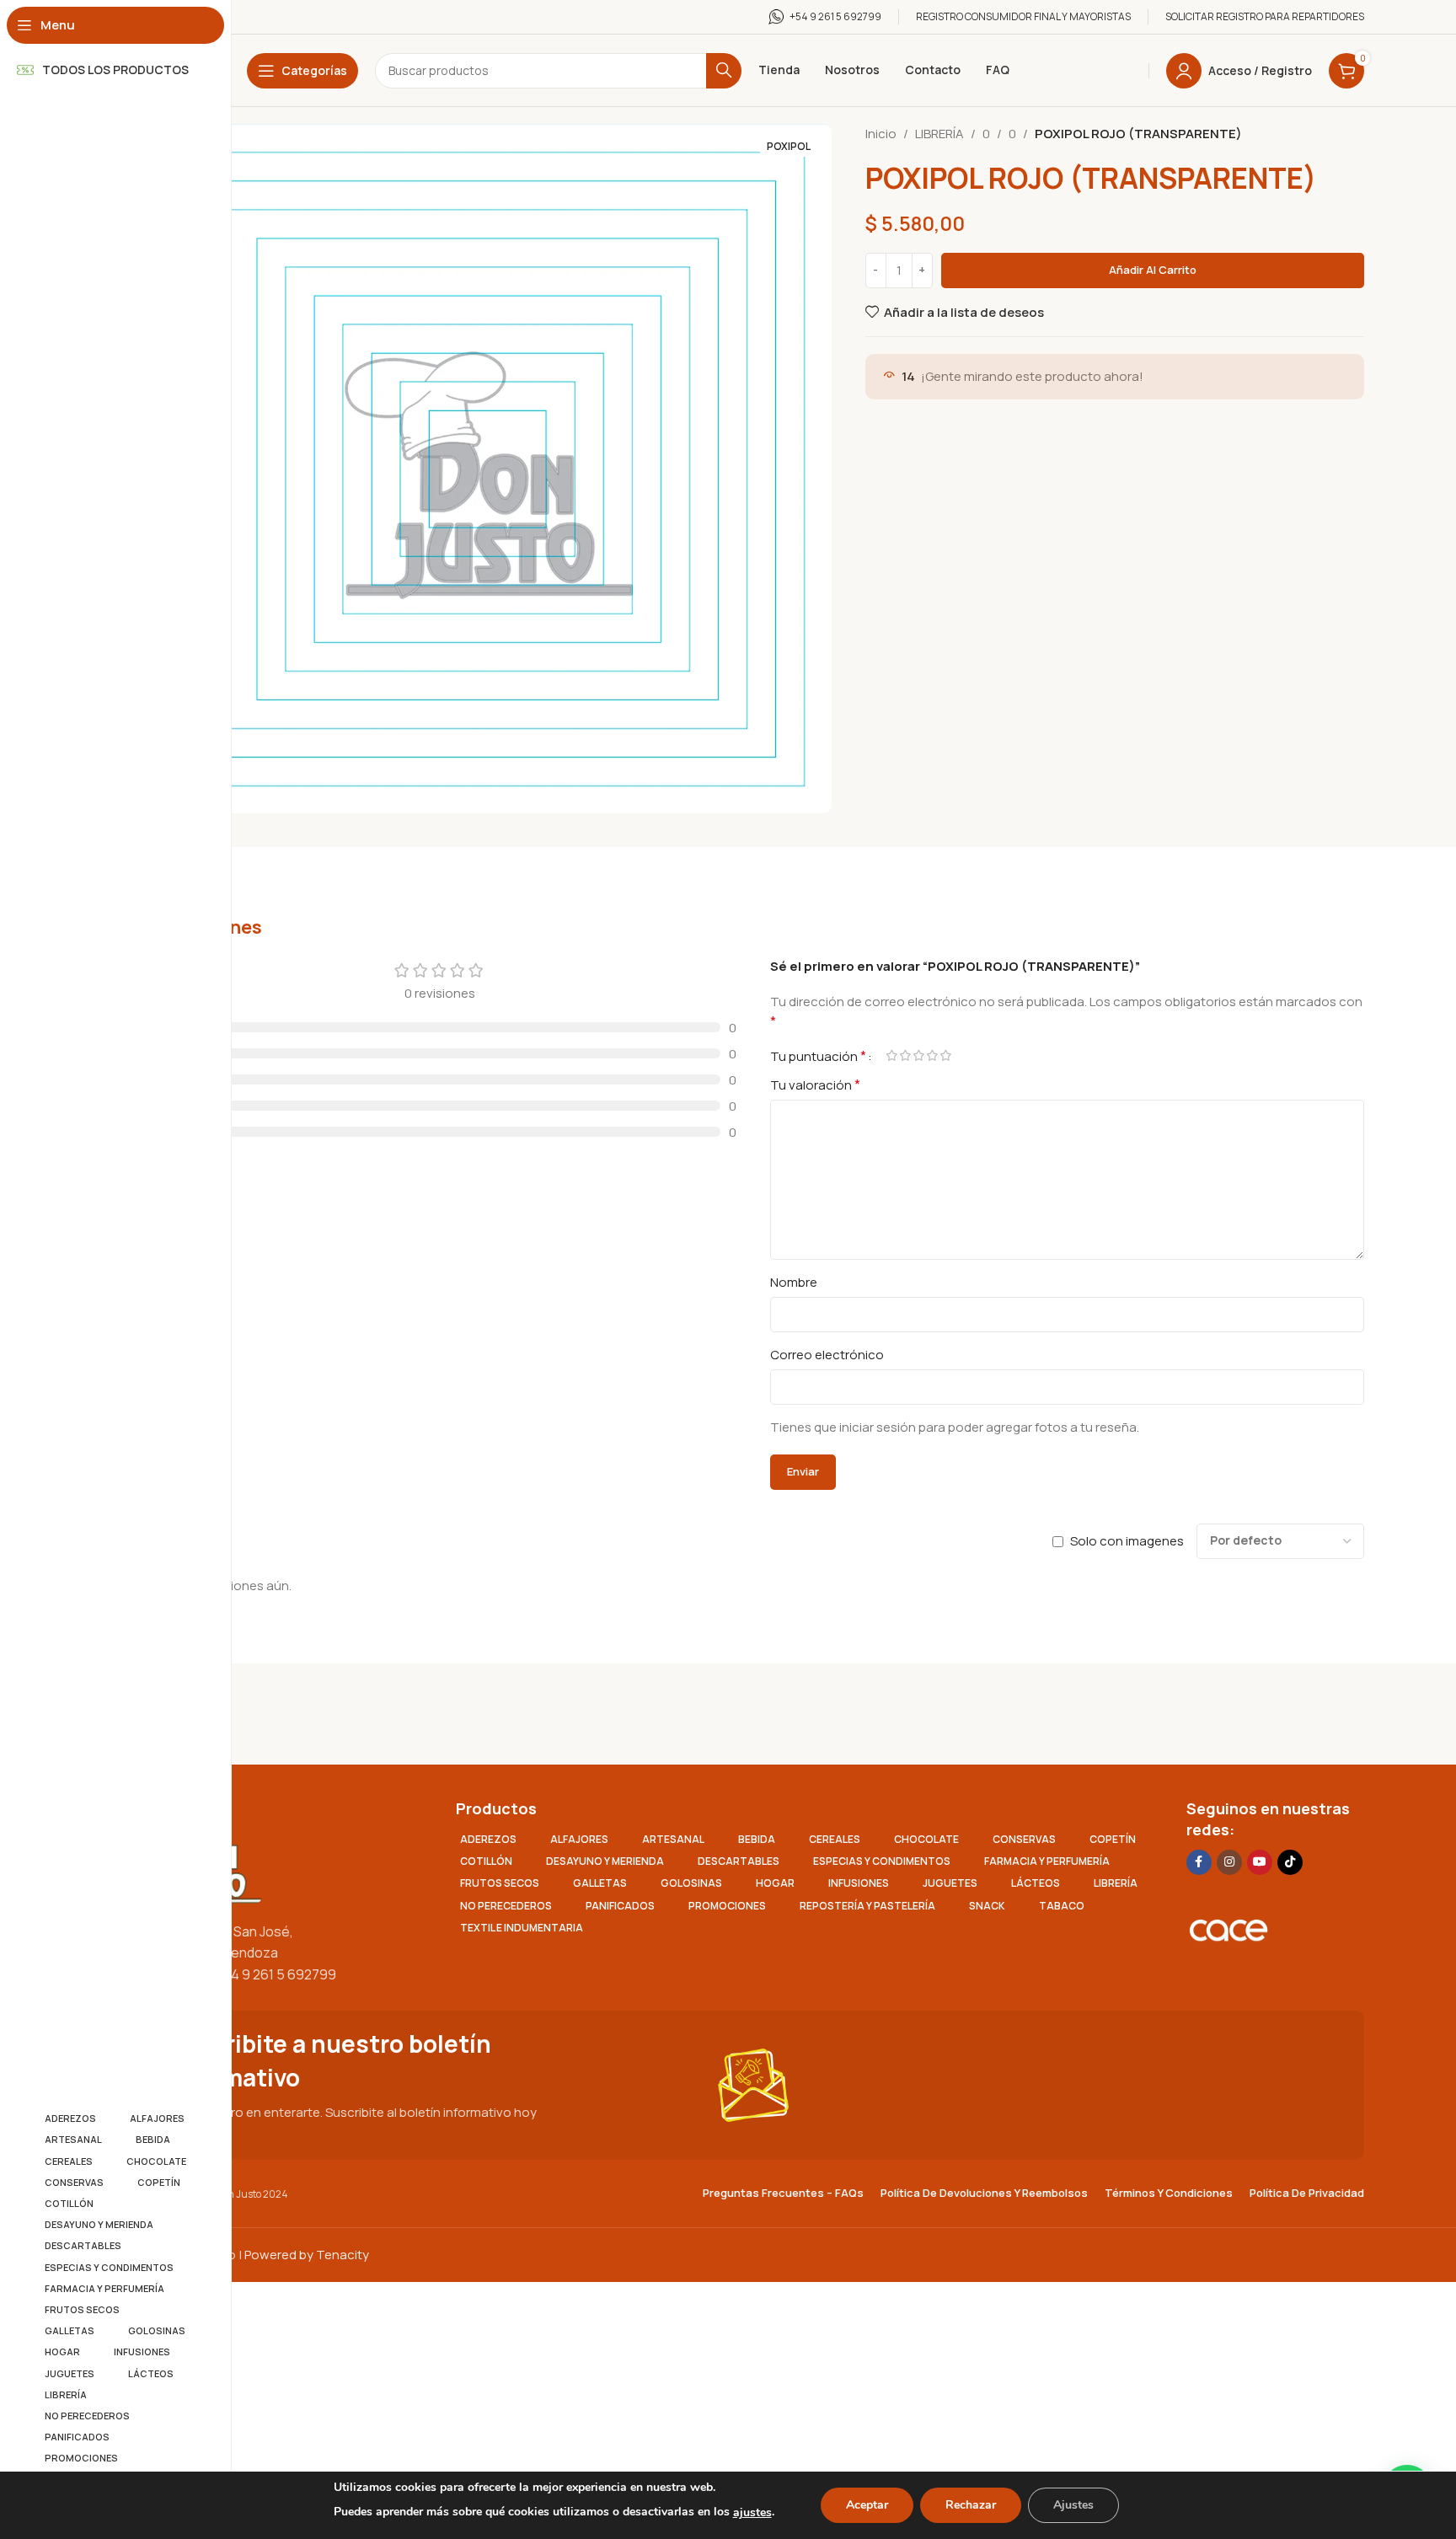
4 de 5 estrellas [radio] (932, 1055)
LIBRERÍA (939, 134)
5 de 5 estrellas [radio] (945, 1055)
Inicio (881, 134)
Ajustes (1073, 2505)
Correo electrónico (827, 1355)
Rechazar (971, 2505)
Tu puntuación (818, 1056)
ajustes (752, 2512)
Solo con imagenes (1127, 1541)
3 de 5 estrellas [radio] (918, 1055)
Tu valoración (815, 1085)
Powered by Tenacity (307, 2255)
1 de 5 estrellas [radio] (891, 1055)
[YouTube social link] (1260, 1862)
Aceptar (867, 2505)
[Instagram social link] (1229, 1862)
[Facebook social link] (1199, 1862)
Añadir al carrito (1153, 270)
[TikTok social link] (1290, 1862)
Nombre (794, 1282)
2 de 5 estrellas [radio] (905, 1055)
